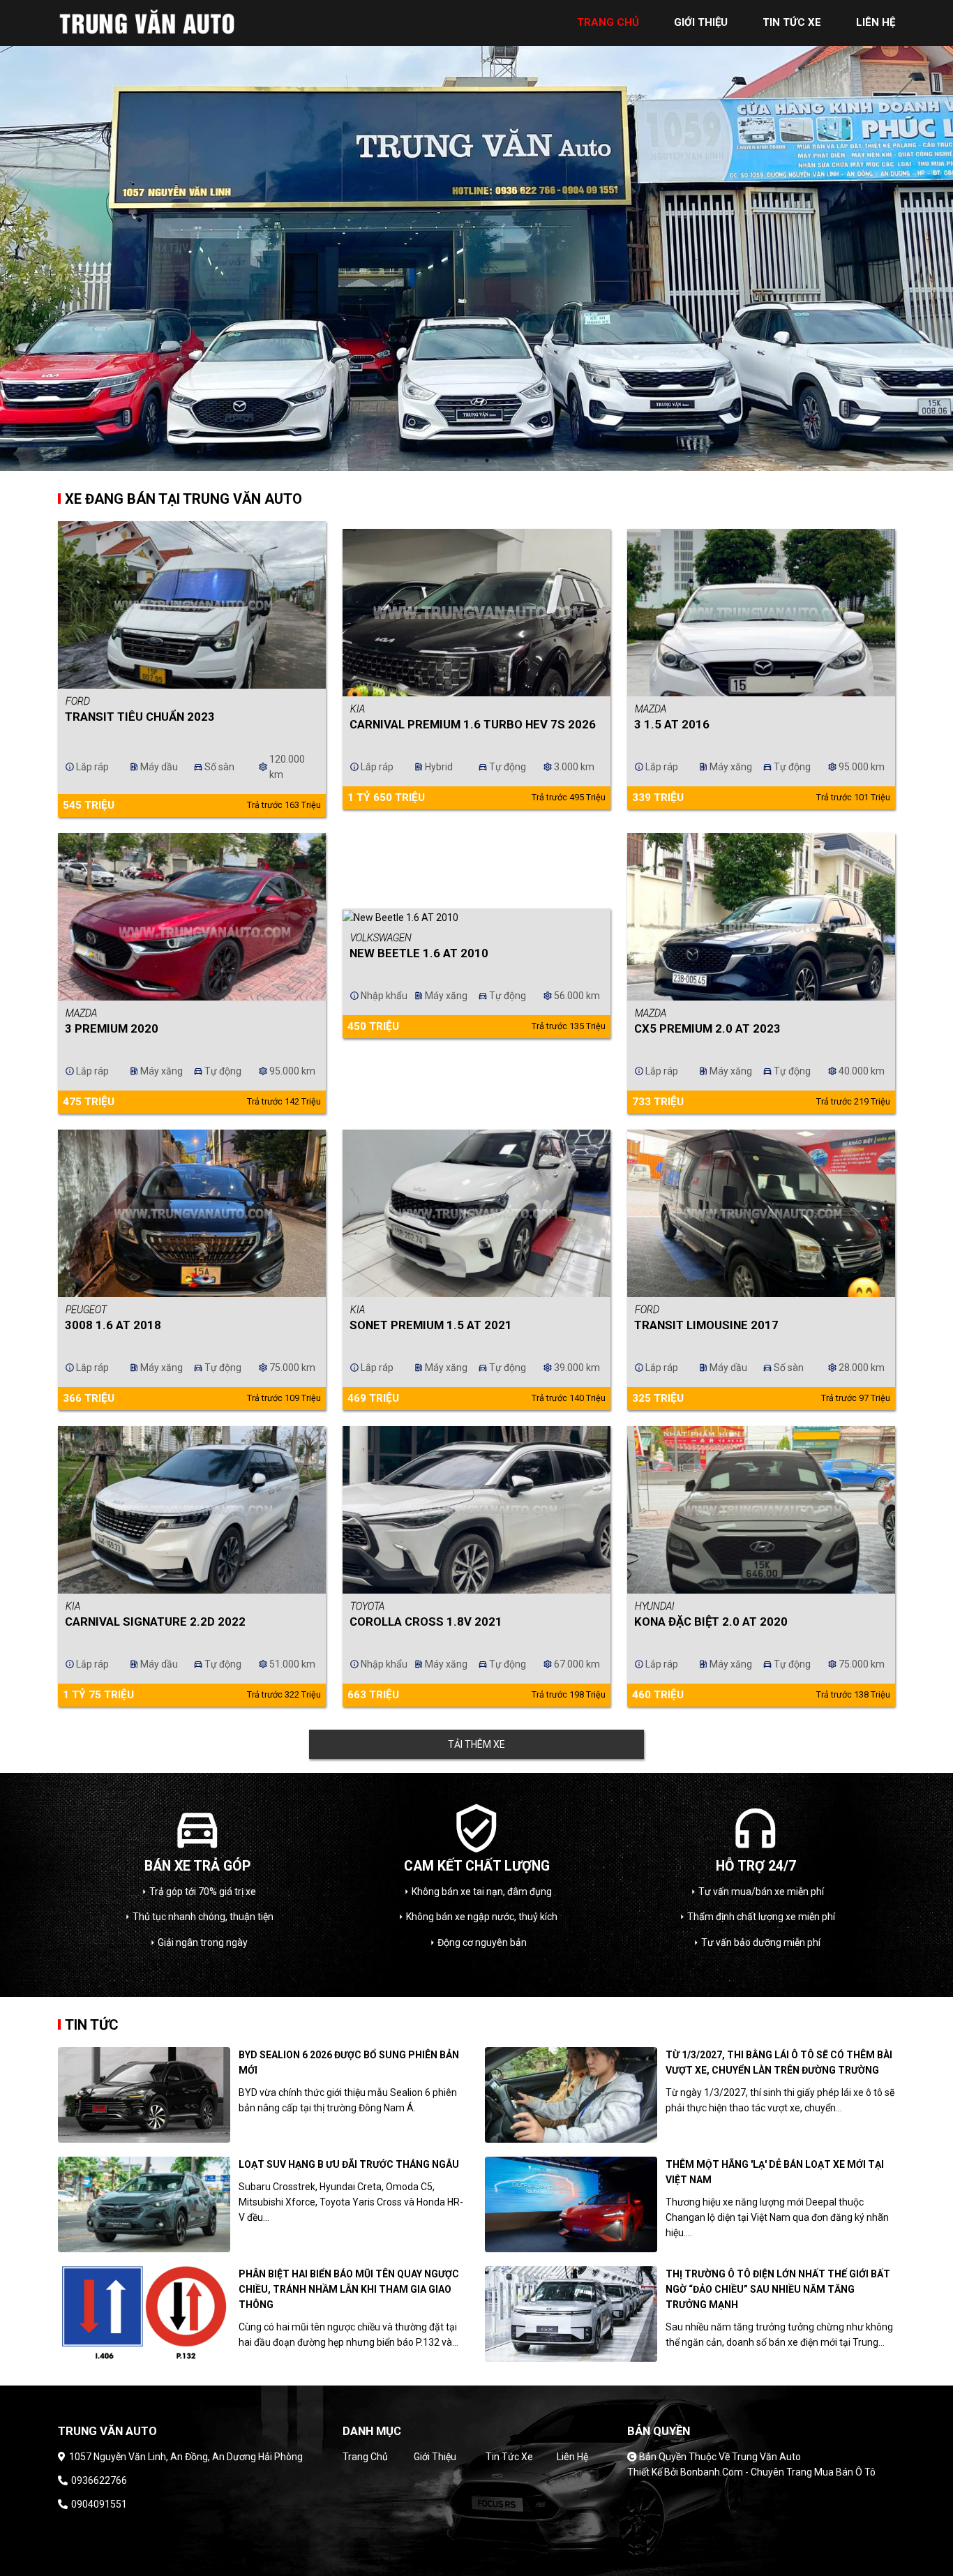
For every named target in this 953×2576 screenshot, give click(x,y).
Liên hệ (572, 2457)
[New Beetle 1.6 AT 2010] (476, 917)
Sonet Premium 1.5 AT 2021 (431, 1325)
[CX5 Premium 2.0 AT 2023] (761, 917)
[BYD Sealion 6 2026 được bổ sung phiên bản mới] (144, 2095)
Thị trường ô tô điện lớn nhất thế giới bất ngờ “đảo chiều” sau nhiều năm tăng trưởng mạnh (778, 2289)
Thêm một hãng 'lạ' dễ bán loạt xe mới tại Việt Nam (775, 2172)
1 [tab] (466, 460)
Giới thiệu (435, 2457)
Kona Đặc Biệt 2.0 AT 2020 (711, 1622)
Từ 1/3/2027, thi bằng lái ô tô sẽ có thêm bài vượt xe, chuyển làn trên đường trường (779, 2062)
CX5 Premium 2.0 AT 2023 (707, 1028)
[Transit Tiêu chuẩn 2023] (192, 605)
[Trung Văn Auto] (149, 22)
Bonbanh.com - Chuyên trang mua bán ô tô (778, 2472)
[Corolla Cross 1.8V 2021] (476, 1510)
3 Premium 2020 (112, 1028)
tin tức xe (792, 22)
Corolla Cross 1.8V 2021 (426, 1622)
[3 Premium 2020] (192, 917)
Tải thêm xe (476, 1744)
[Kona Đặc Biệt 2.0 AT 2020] (761, 1510)
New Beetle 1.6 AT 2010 (419, 953)
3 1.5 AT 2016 (672, 724)
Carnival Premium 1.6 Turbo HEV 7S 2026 (473, 724)
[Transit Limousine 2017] (761, 1213)
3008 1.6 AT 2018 (113, 1325)
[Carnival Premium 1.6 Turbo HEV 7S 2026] (476, 613)
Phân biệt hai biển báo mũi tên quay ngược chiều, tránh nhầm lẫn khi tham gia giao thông (349, 2289)
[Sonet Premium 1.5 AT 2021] (476, 1213)
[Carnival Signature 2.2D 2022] (192, 1510)
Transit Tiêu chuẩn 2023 (140, 717)
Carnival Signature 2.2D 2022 (155, 1622)
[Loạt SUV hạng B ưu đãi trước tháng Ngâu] (144, 2204)
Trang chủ (365, 2457)
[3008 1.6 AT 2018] (192, 1213)
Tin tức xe (509, 2457)
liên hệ (876, 22)
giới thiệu (701, 22)
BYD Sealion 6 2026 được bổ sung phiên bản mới (349, 2062)
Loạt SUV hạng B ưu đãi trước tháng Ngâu (349, 2164)
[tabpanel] (476, 235)
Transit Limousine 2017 (706, 1325)
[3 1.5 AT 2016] (761, 613)
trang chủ (608, 22)
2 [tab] (487, 460)
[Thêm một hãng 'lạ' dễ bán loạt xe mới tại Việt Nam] (571, 2204)
